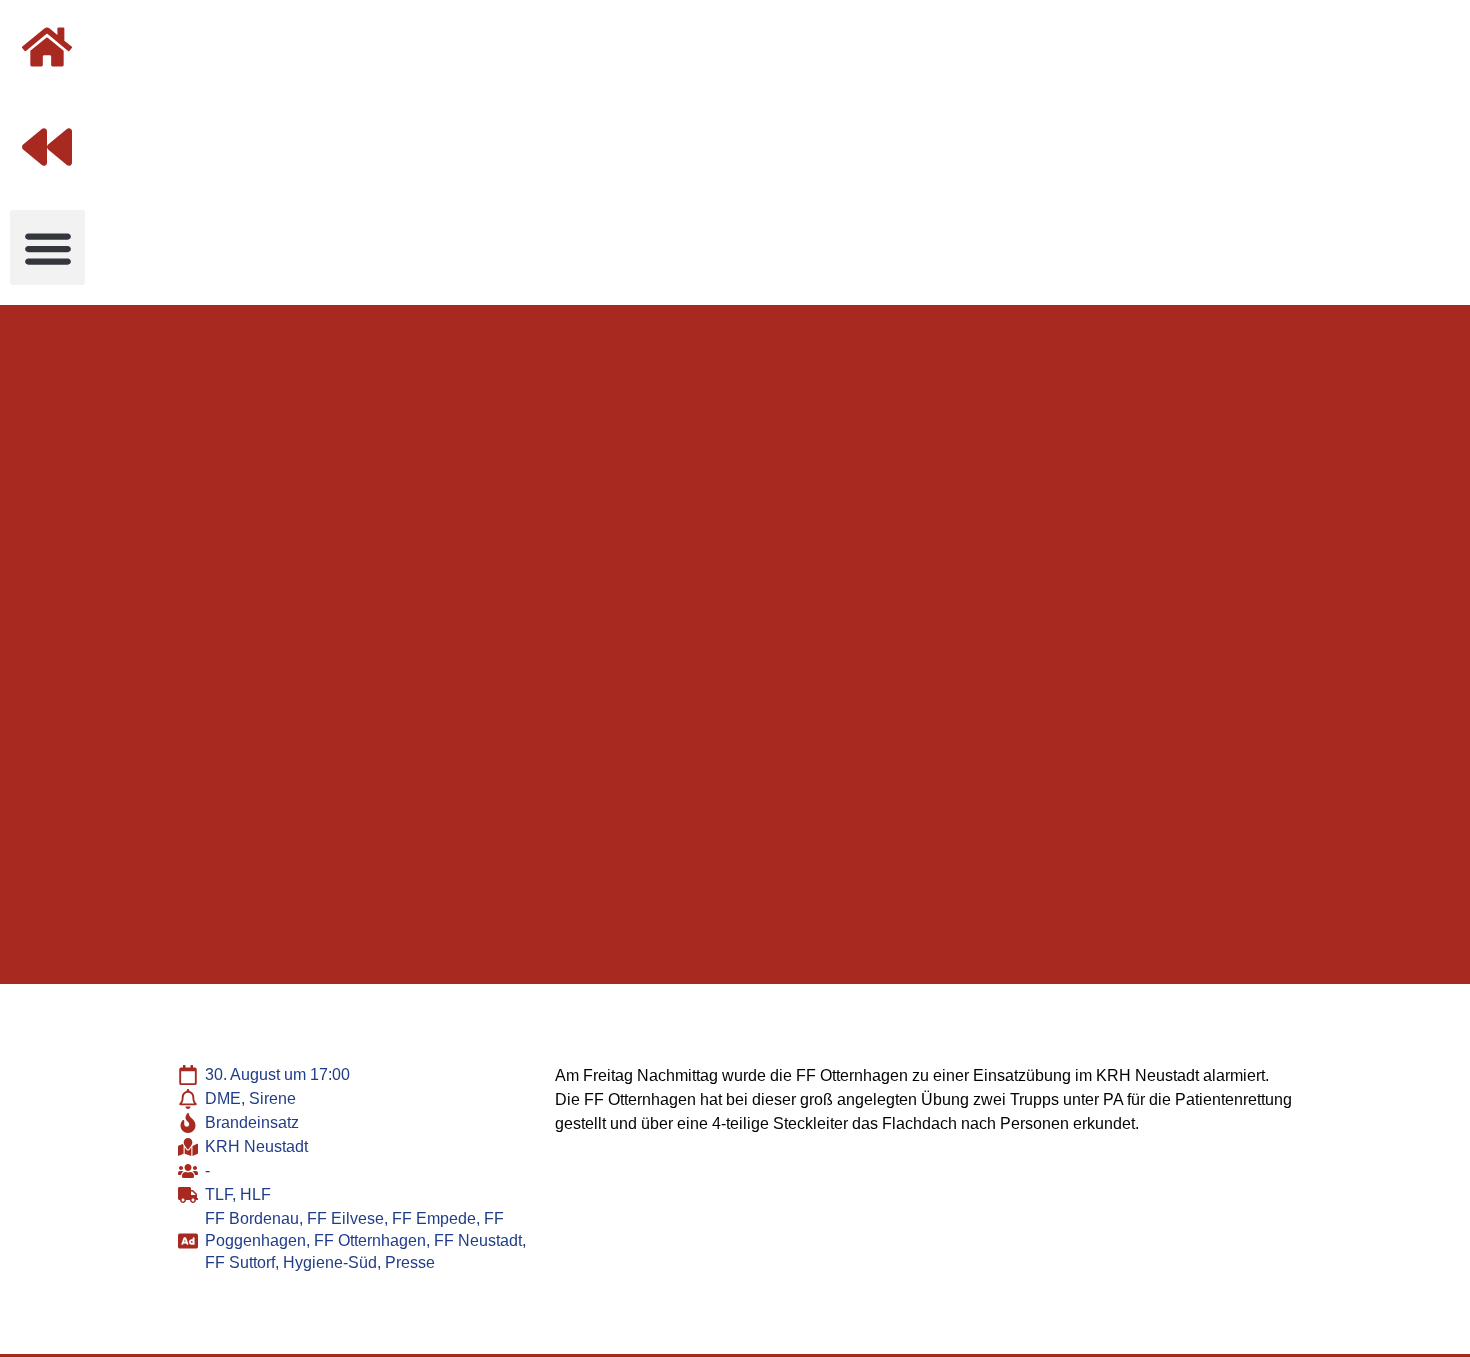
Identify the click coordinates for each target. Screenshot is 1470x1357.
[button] (47, 247)
